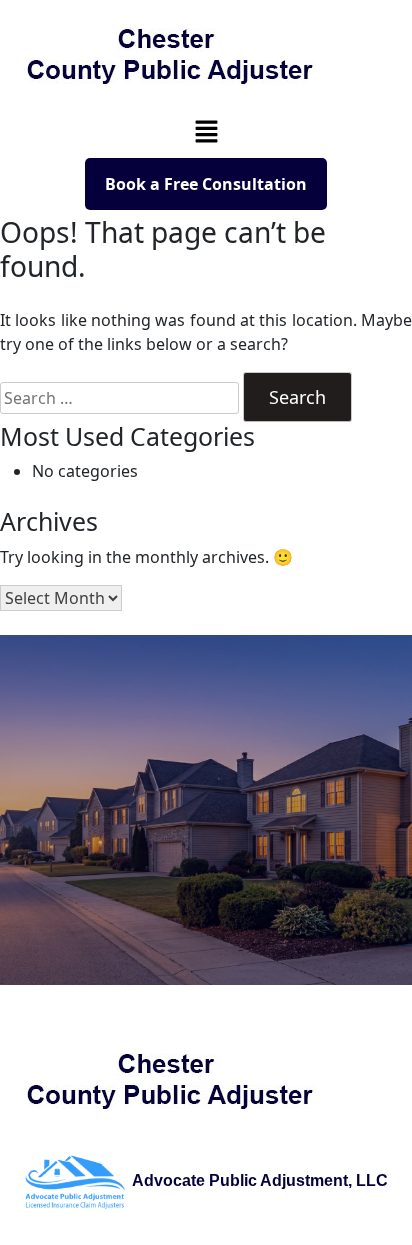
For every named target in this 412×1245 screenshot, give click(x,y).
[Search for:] (119, 398)
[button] (206, 131)
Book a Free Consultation (206, 184)
